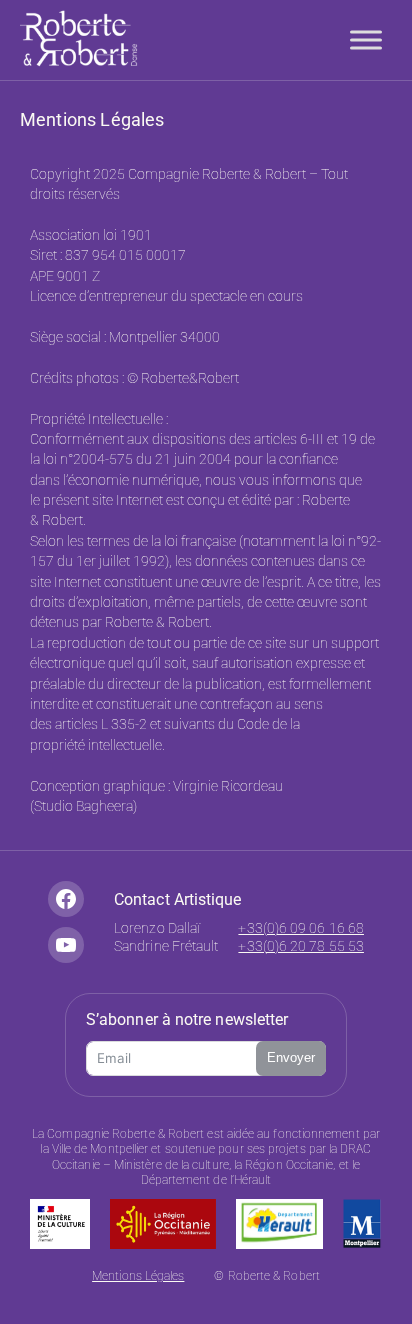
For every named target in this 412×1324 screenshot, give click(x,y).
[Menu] (366, 39)
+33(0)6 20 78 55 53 (301, 946)
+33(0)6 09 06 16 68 (301, 928)
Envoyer (291, 1057)
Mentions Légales (138, 1276)
